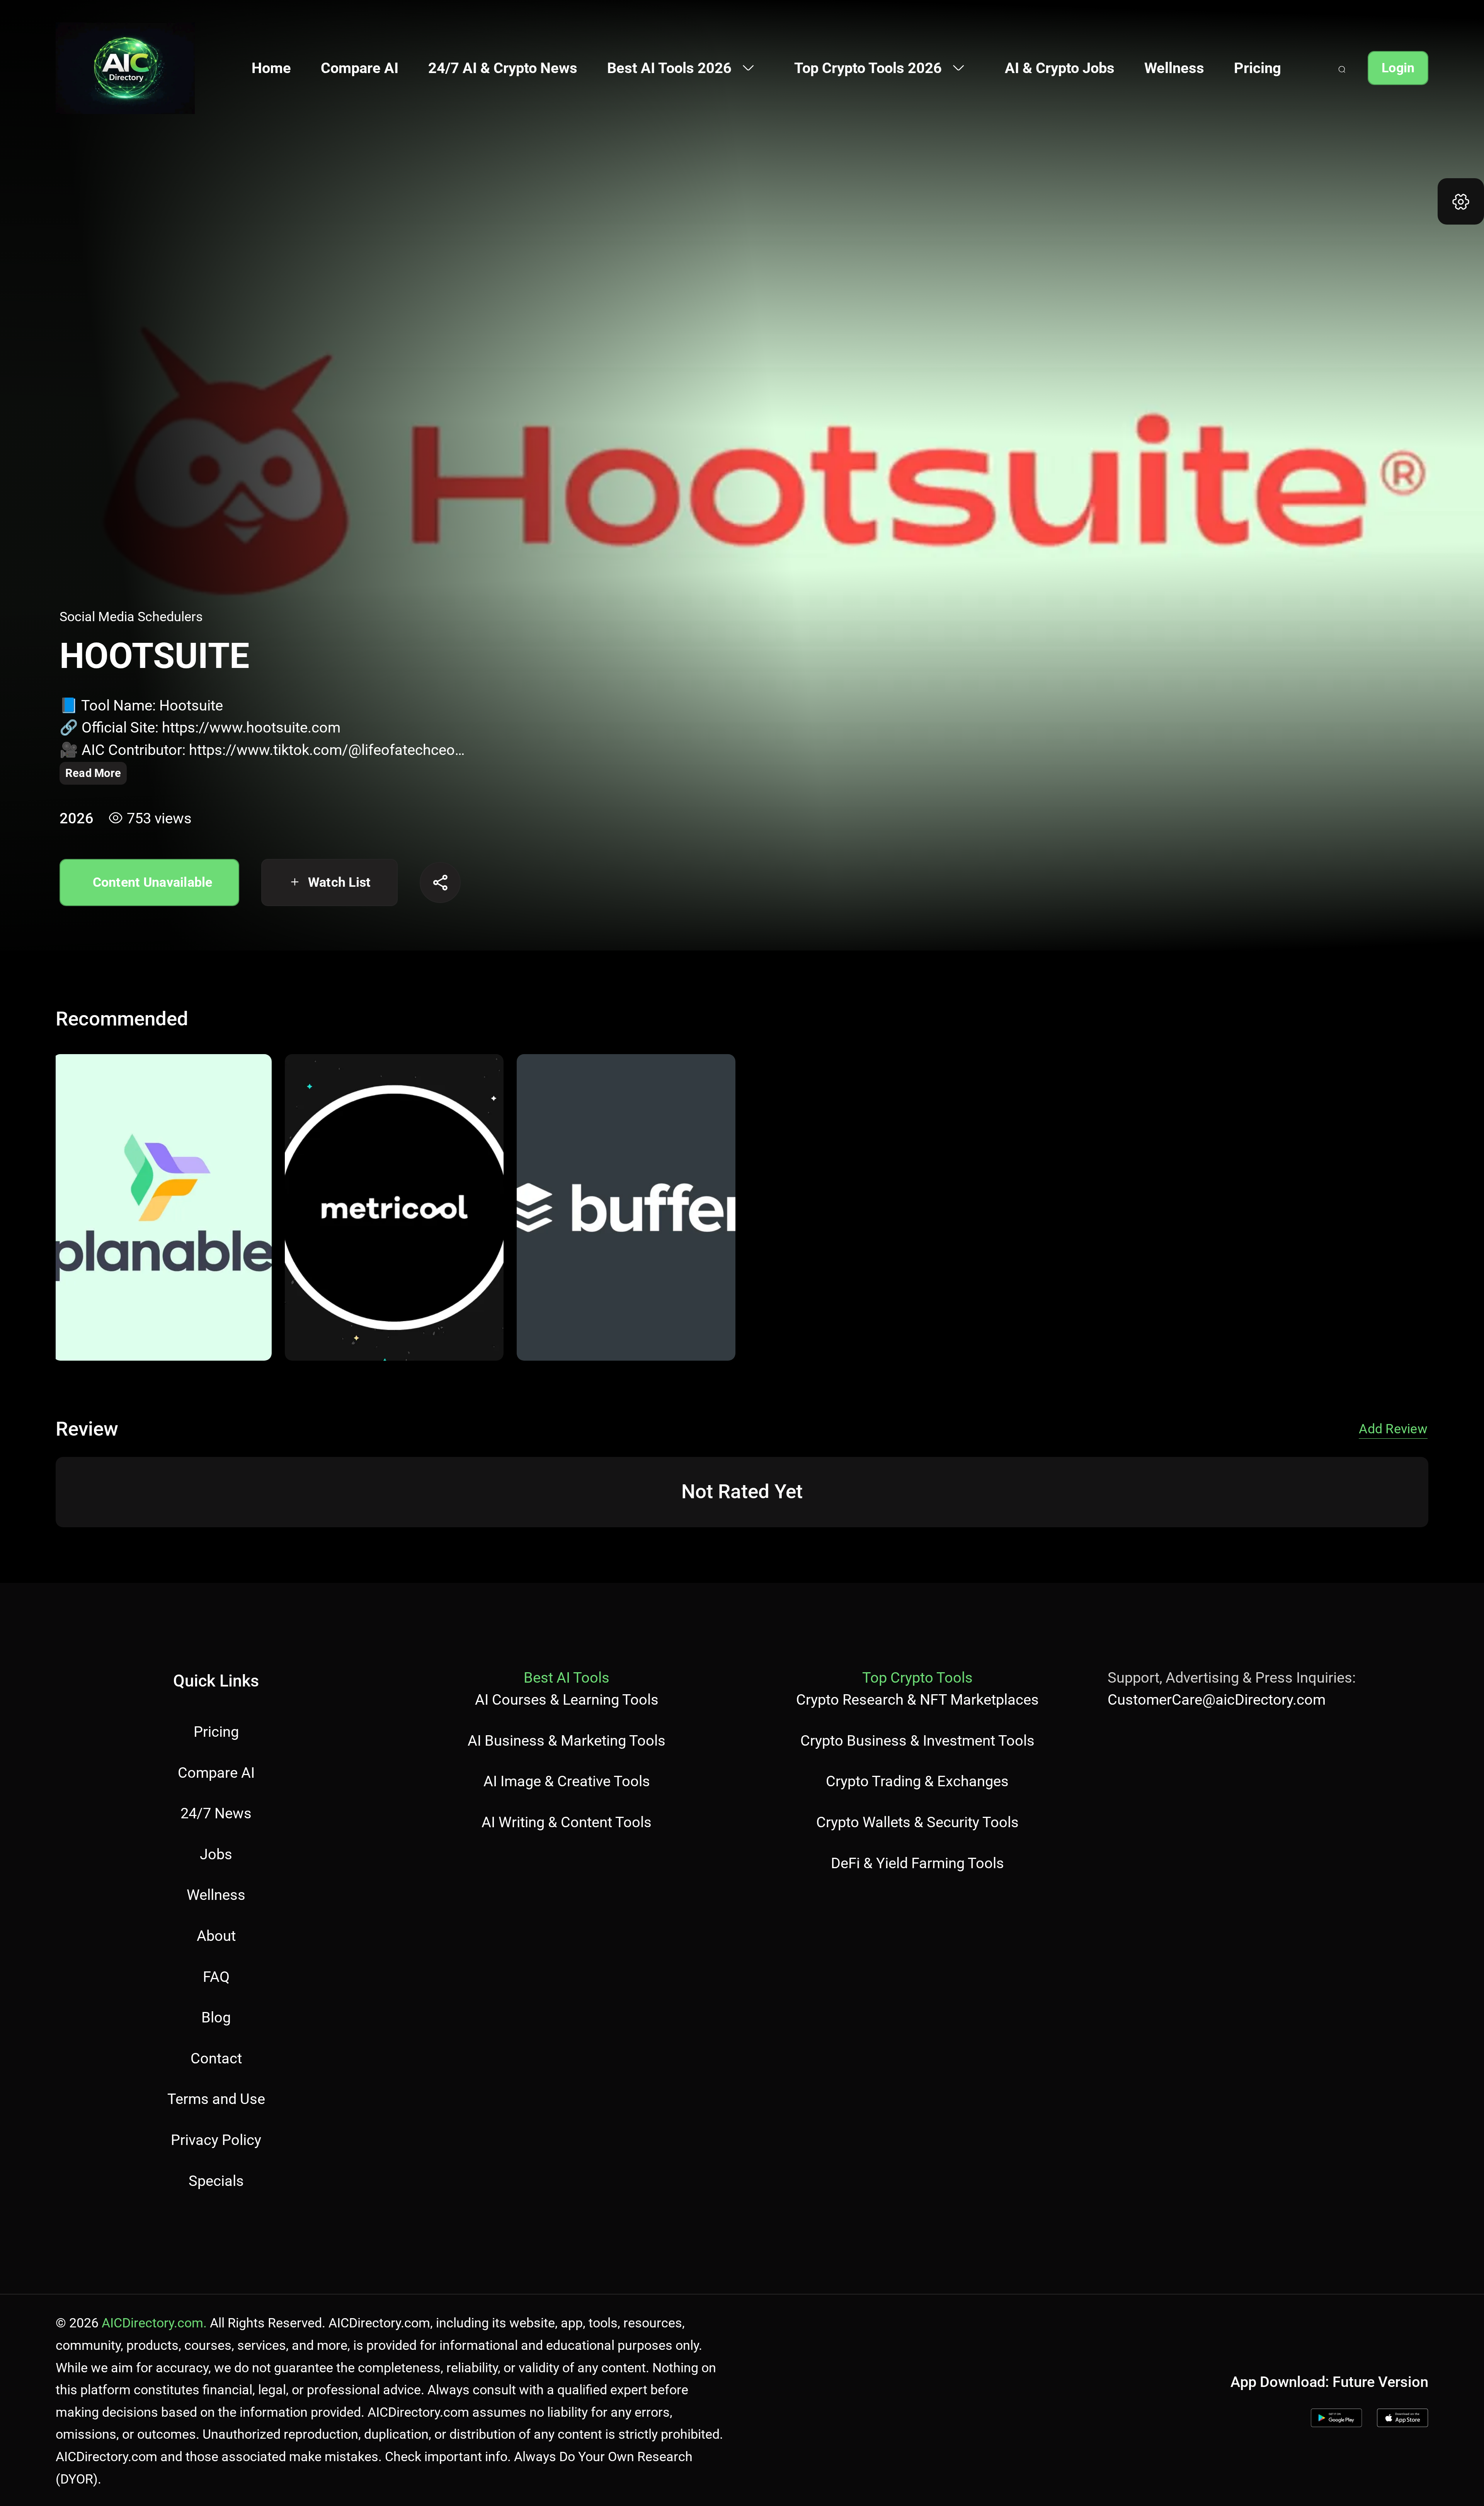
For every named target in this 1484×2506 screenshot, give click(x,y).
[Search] (1342, 68)
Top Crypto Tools (917, 1677)
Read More (93, 773)
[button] (1461, 201)
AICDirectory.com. (154, 2323)
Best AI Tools (567, 1677)
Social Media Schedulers (131, 617)
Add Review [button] (1393, 1429)
